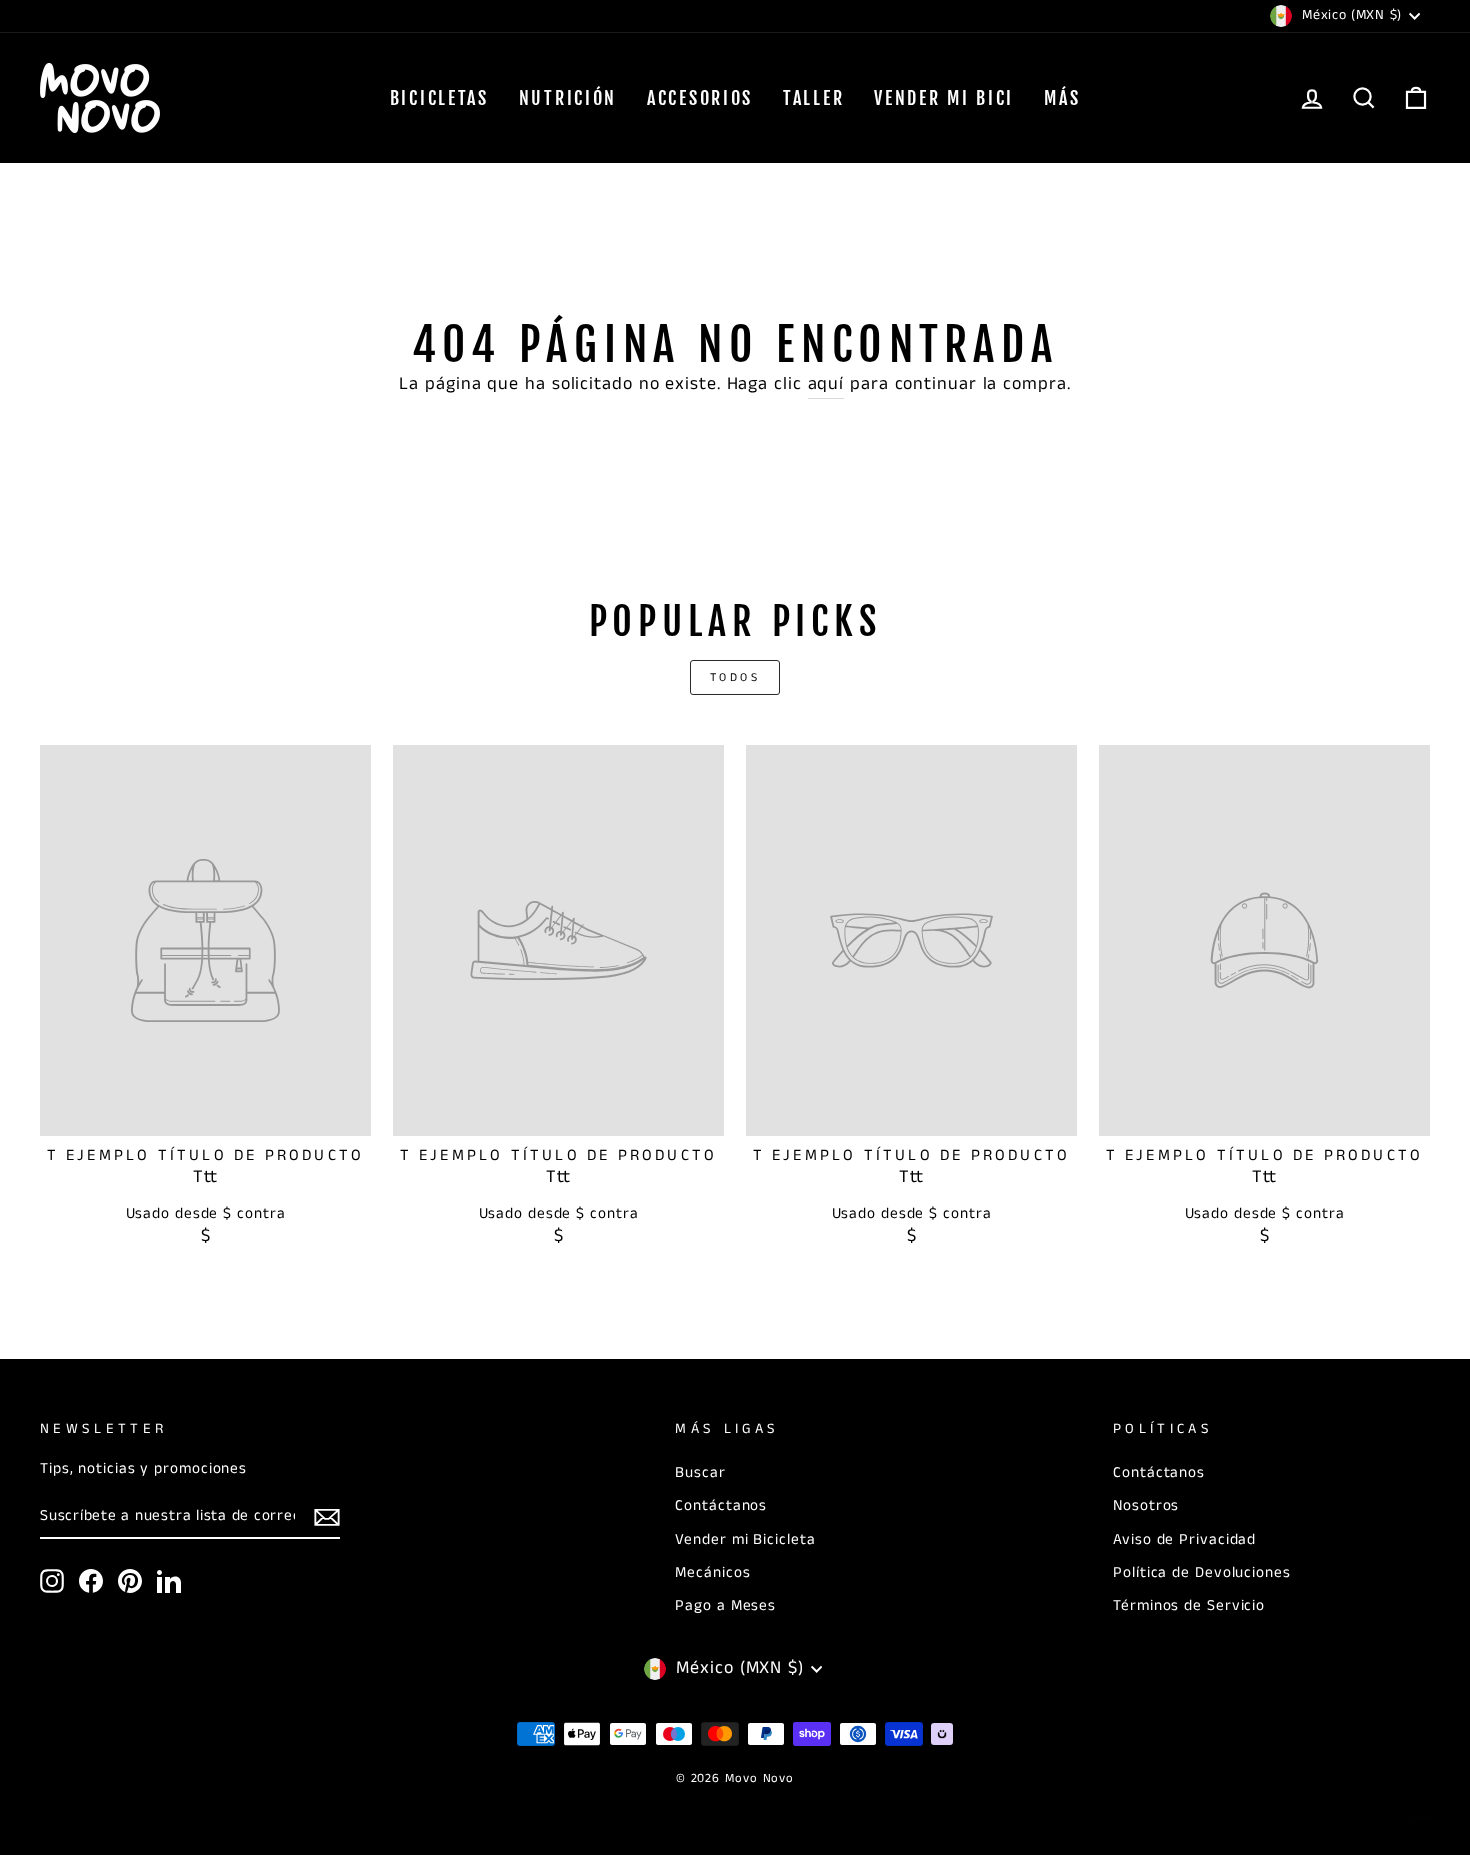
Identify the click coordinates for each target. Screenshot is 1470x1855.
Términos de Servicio (1189, 1606)
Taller (813, 98)
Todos (735, 677)
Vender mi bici (944, 98)
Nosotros (1146, 1506)
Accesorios (700, 98)
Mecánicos (712, 1573)
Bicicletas (439, 98)
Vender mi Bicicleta (745, 1540)
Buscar (700, 1473)
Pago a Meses (725, 1606)
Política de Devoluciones (1202, 1573)
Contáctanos (721, 1506)
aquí (826, 384)
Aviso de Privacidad (1184, 1540)
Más (1062, 98)
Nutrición (568, 98)
